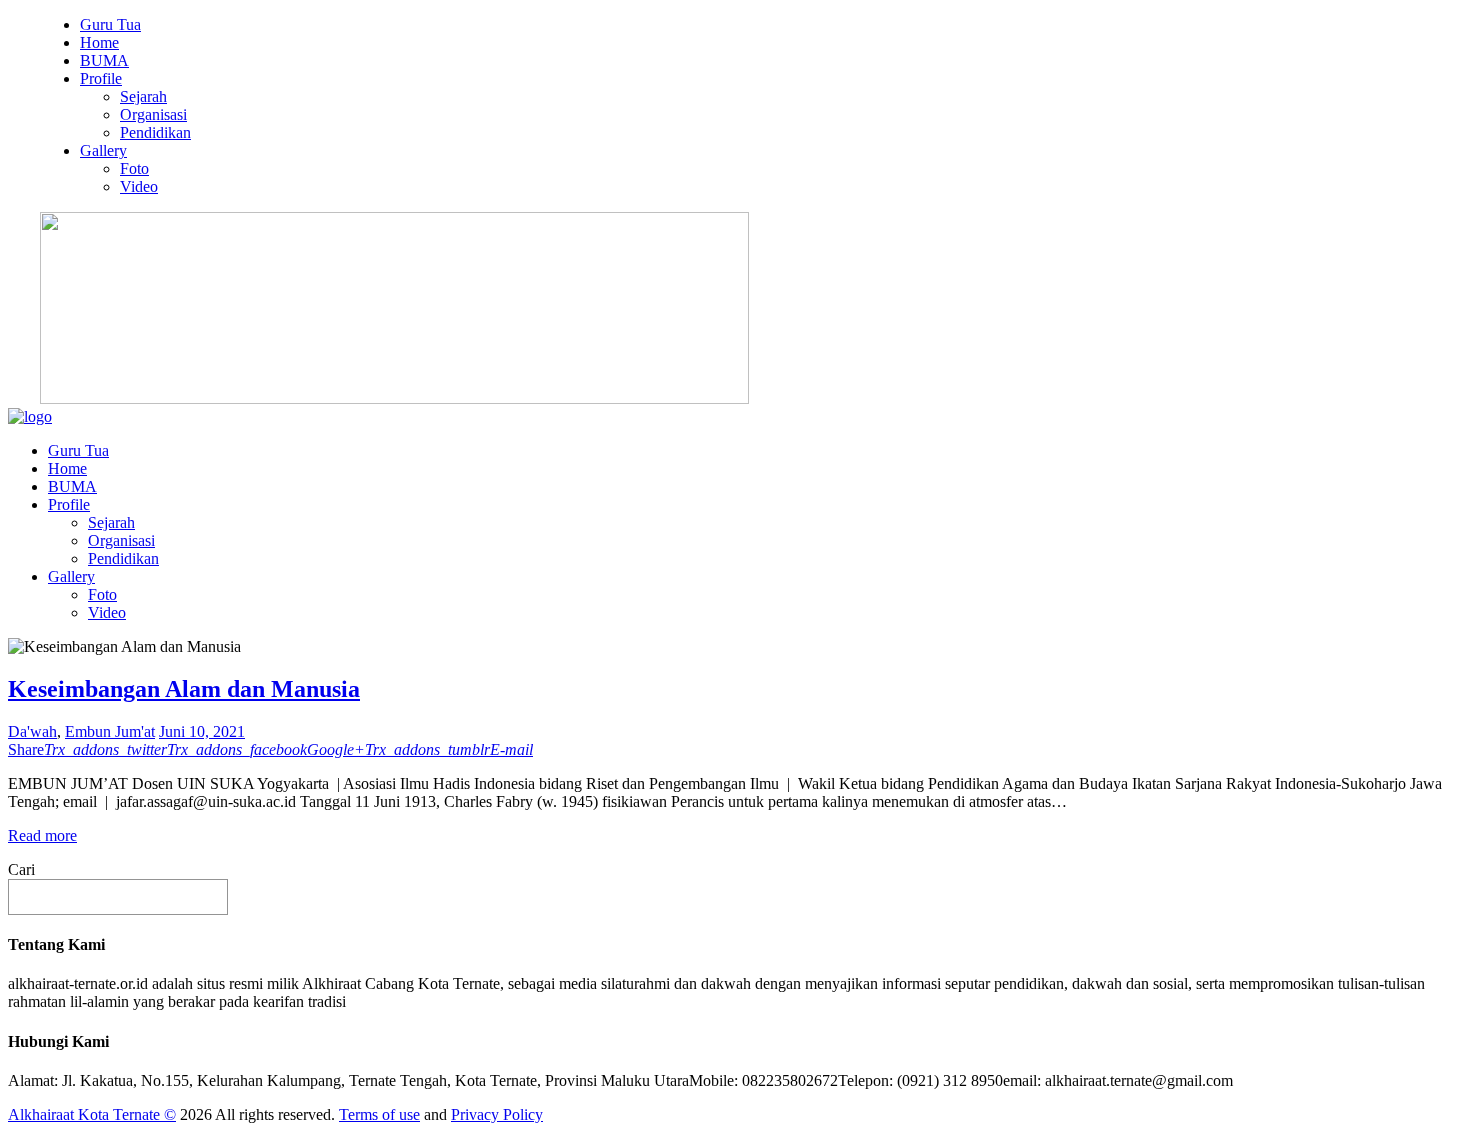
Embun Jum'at (110, 731)
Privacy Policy (497, 1114)
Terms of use (379, 1114)
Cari (21, 869)
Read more (42, 835)
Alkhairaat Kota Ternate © (92, 1114)
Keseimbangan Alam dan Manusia (184, 689)
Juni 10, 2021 (202, 731)
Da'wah (32, 731)
